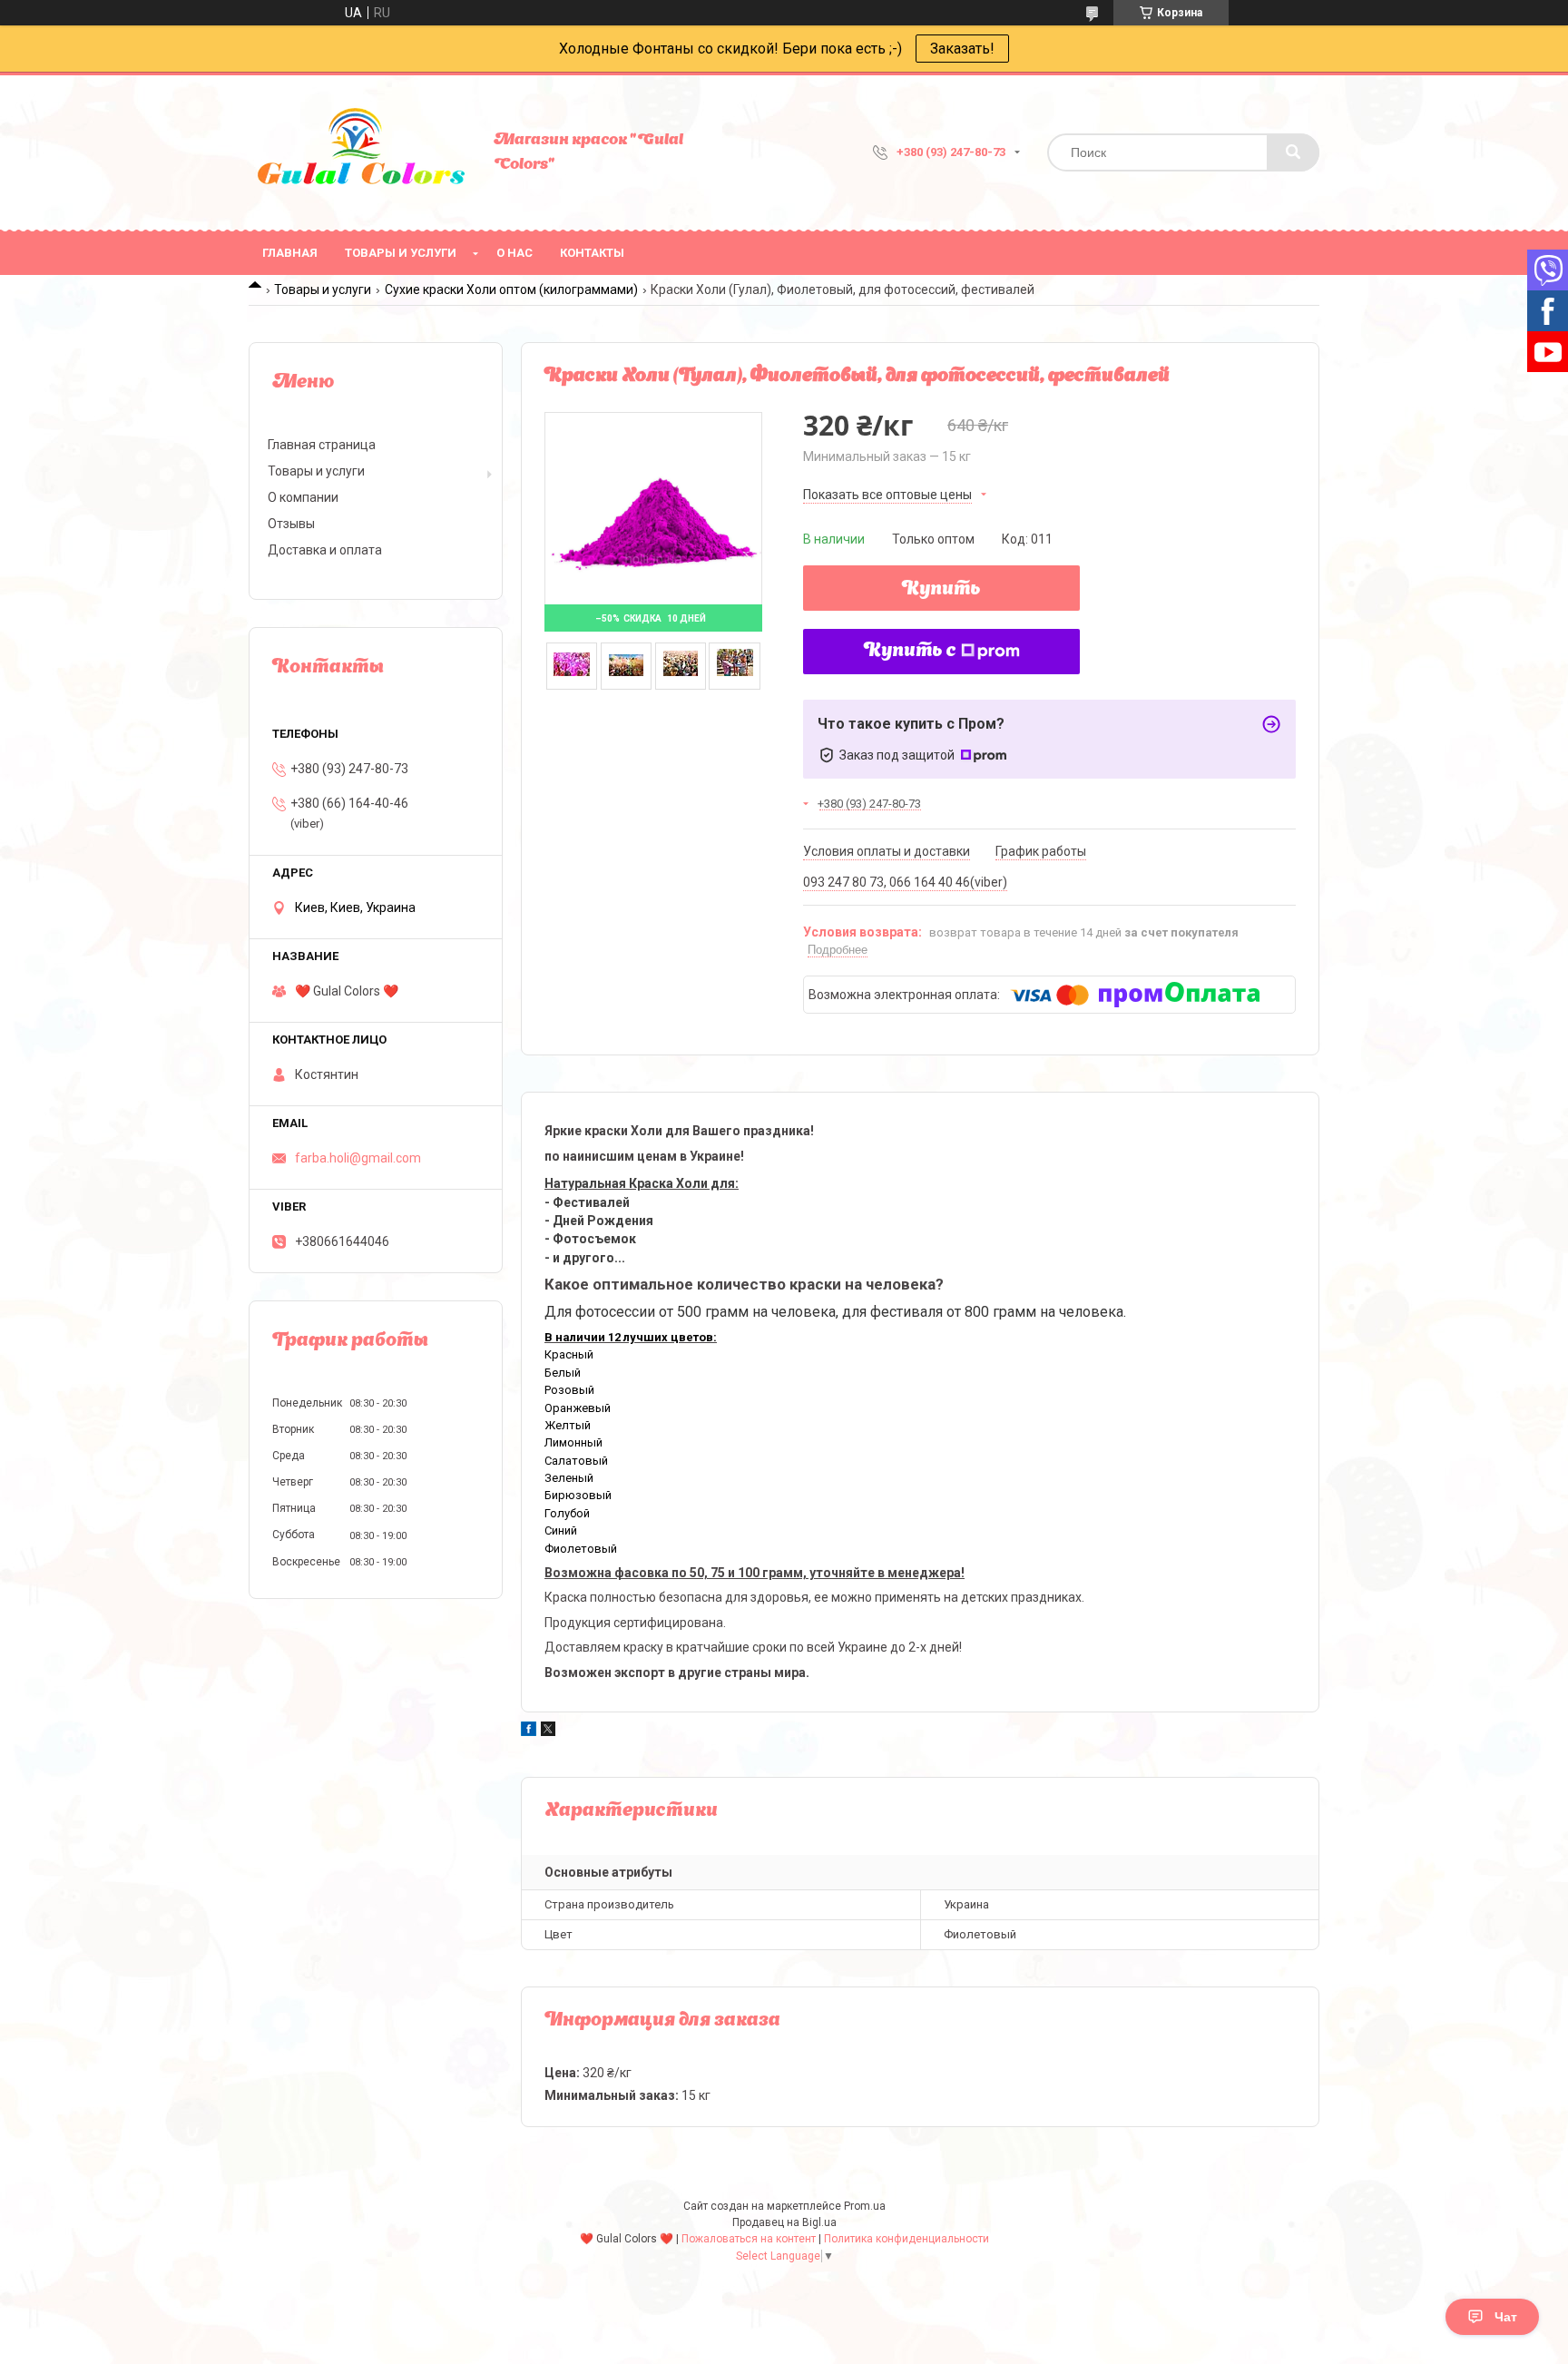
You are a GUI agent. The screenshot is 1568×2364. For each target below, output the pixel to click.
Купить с (910, 652)
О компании (303, 497)
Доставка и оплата (325, 550)
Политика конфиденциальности (906, 2239)
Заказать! (962, 49)
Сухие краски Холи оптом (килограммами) (511, 289)
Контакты (592, 253)
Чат (1506, 2317)
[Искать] (1293, 152)
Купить (941, 590)
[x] (548, 1731)
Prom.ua (865, 2206)
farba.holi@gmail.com (358, 1158)
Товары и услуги (401, 253)
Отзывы (291, 524)
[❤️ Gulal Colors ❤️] (362, 152)
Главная (290, 253)
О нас (514, 253)
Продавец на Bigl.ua (784, 2222)
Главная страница (322, 445)
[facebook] (529, 1731)
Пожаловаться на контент (749, 2239)
